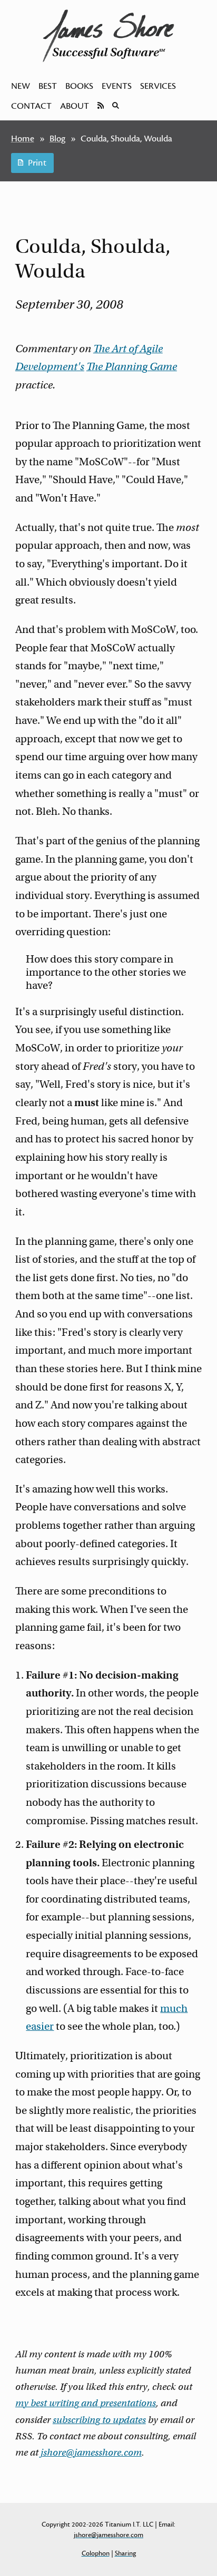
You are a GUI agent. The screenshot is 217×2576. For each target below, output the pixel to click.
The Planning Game (132, 367)
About (75, 106)
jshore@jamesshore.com (91, 2452)
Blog (57, 139)
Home (23, 139)
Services (158, 86)
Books (79, 86)
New (21, 86)
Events (117, 86)
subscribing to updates (99, 2420)
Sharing (125, 2553)
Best (48, 86)
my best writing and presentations (86, 2403)
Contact (31, 106)
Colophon (96, 2553)
